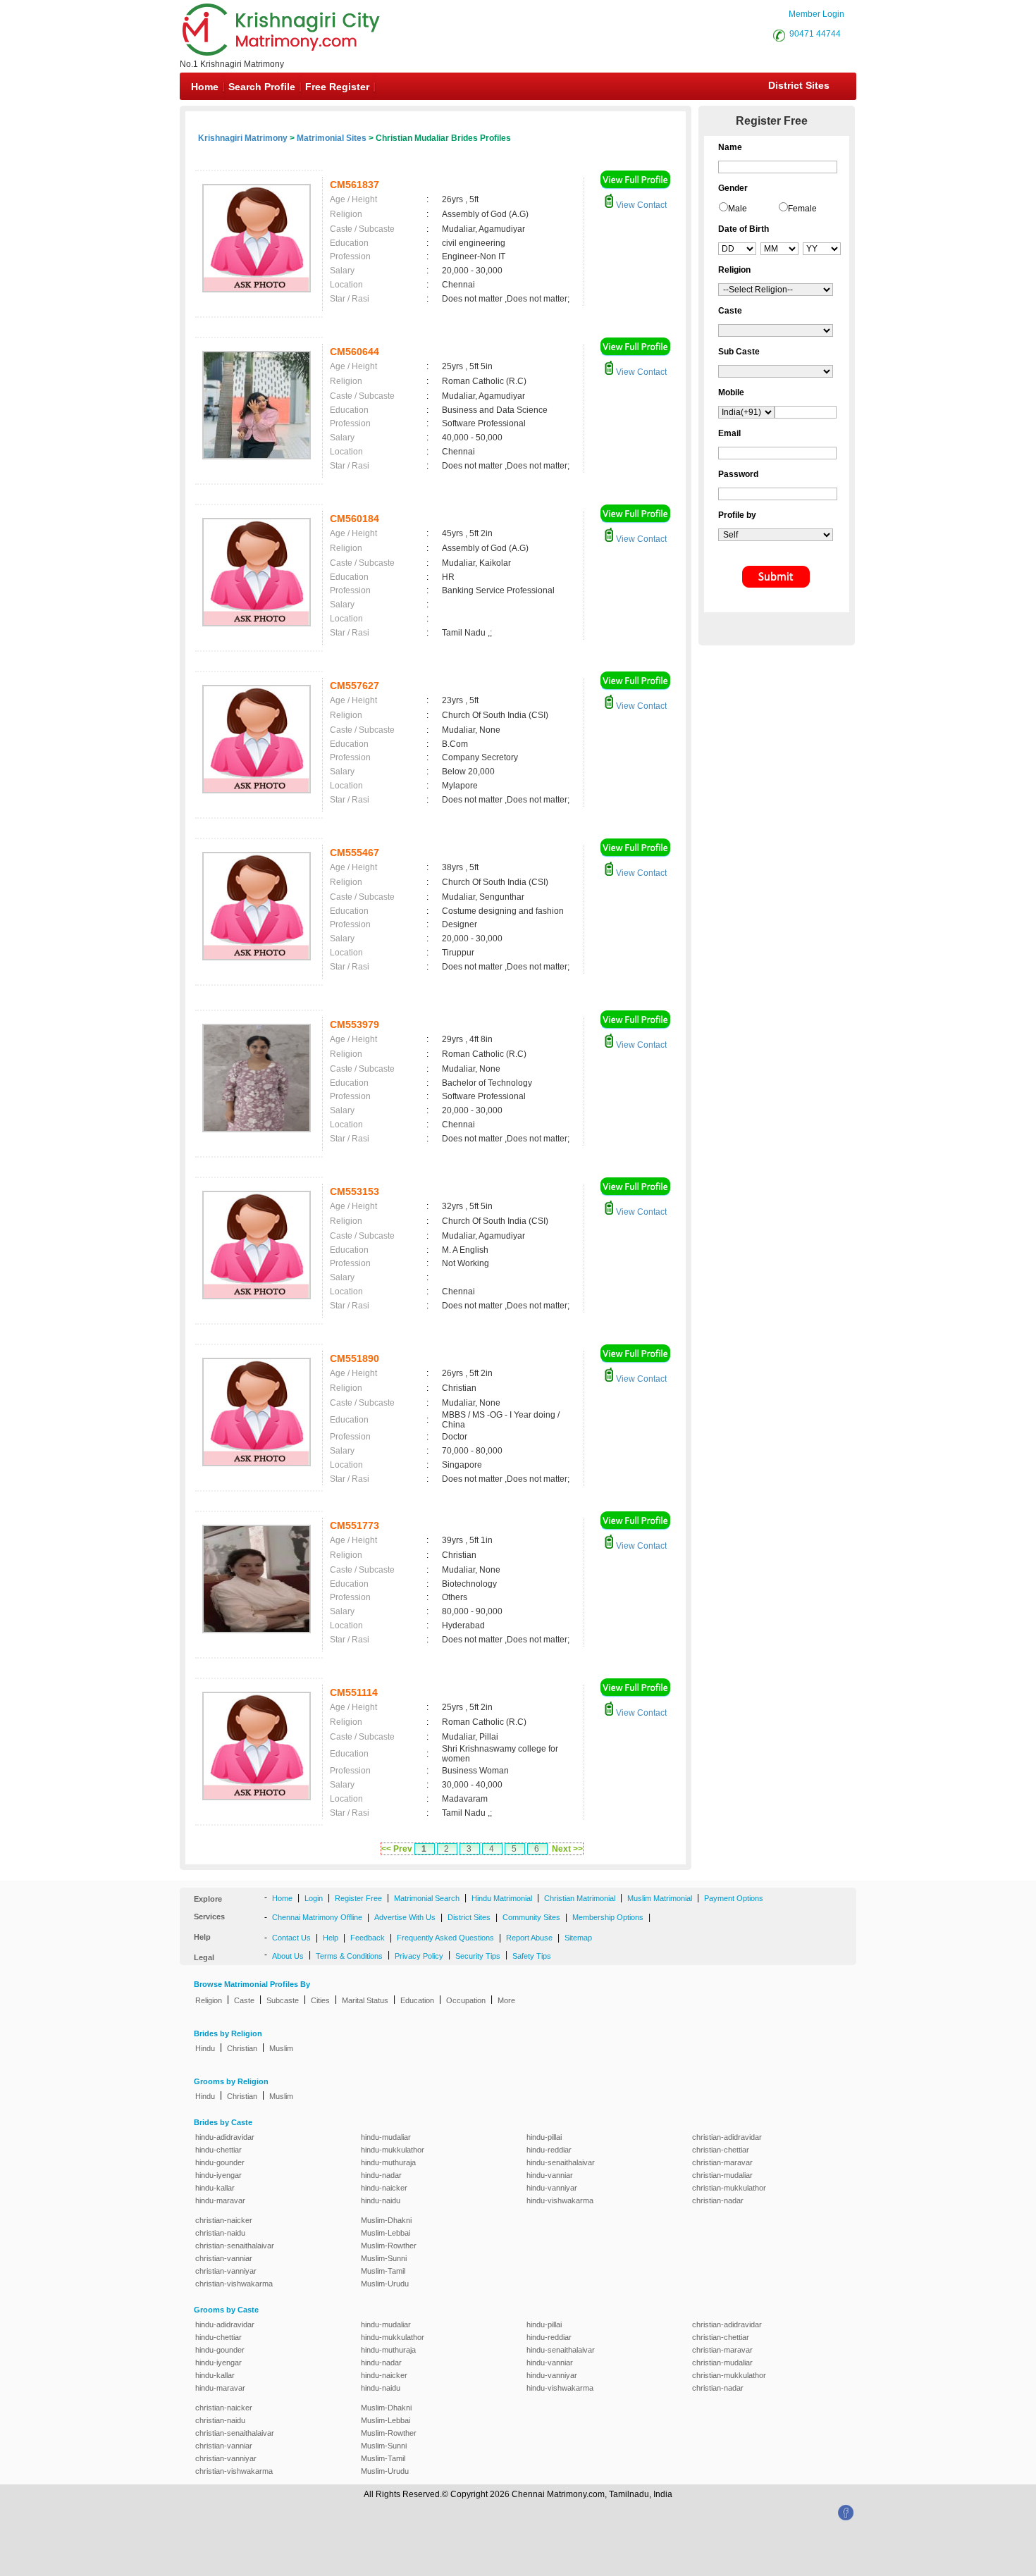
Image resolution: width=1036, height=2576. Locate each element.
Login (314, 1898)
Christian (242, 2048)
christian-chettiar (721, 2150)
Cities (320, 2000)
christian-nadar (718, 2200)
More (506, 2000)
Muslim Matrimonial (660, 1898)
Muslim (281, 2048)
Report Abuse (529, 1938)
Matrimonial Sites (332, 138)
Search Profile (262, 87)
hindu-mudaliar (386, 2137)
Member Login (816, 14)
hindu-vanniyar (552, 2188)
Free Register (337, 87)
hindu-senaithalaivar (561, 2162)
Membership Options (608, 1917)
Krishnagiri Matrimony (243, 138)
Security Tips (478, 1956)
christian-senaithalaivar (235, 2246)
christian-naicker (224, 2220)
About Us (288, 1956)
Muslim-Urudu (385, 2284)
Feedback (368, 1938)
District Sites (799, 85)
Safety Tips (532, 1956)
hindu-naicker (384, 2188)
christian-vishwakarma (234, 2284)
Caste (244, 2000)
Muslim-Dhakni (386, 2220)
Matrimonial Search (427, 1898)
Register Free (358, 1898)
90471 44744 (815, 34)
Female (802, 209)
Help (331, 1938)
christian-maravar (722, 2162)
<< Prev (397, 1849)
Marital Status (365, 2000)
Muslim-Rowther (389, 2246)
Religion (209, 2000)
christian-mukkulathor (729, 2188)
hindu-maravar (220, 2200)
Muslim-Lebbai (386, 2233)
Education (417, 2000)
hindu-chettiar (218, 2150)
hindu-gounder (220, 2162)
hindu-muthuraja (388, 2162)
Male (738, 209)
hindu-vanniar (550, 2175)
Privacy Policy (419, 1956)
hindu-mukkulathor (393, 2150)
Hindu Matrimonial (502, 1898)
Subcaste (283, 2000)
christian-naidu (220, 2233)
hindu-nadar (381, 2175)
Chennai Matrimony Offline (317, 1917)
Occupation (466, 2000)
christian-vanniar (224, 2258)
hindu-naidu (381, 2200)
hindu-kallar (215, 2188)
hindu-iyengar (218, 2175)
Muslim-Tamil (383, 2271)
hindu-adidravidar (225, 2137)
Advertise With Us (405, 1917)
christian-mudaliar (722, 2175)
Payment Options (734, 1898)
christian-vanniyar (226, 2271)
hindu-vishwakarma (560, 2200)
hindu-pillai (544, 2137)
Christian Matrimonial (580, 1898)
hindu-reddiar (549, 2150)
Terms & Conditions (349, 1956)
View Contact (640, 205)
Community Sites (531, 1917)
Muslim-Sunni (384, 2258)
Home (205, 87)
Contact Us (291, 1938)
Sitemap (578, 1938)
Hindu (205, 2048)
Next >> (567, 1849)
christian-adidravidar (727, 2137)
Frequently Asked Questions (445, 1938)
